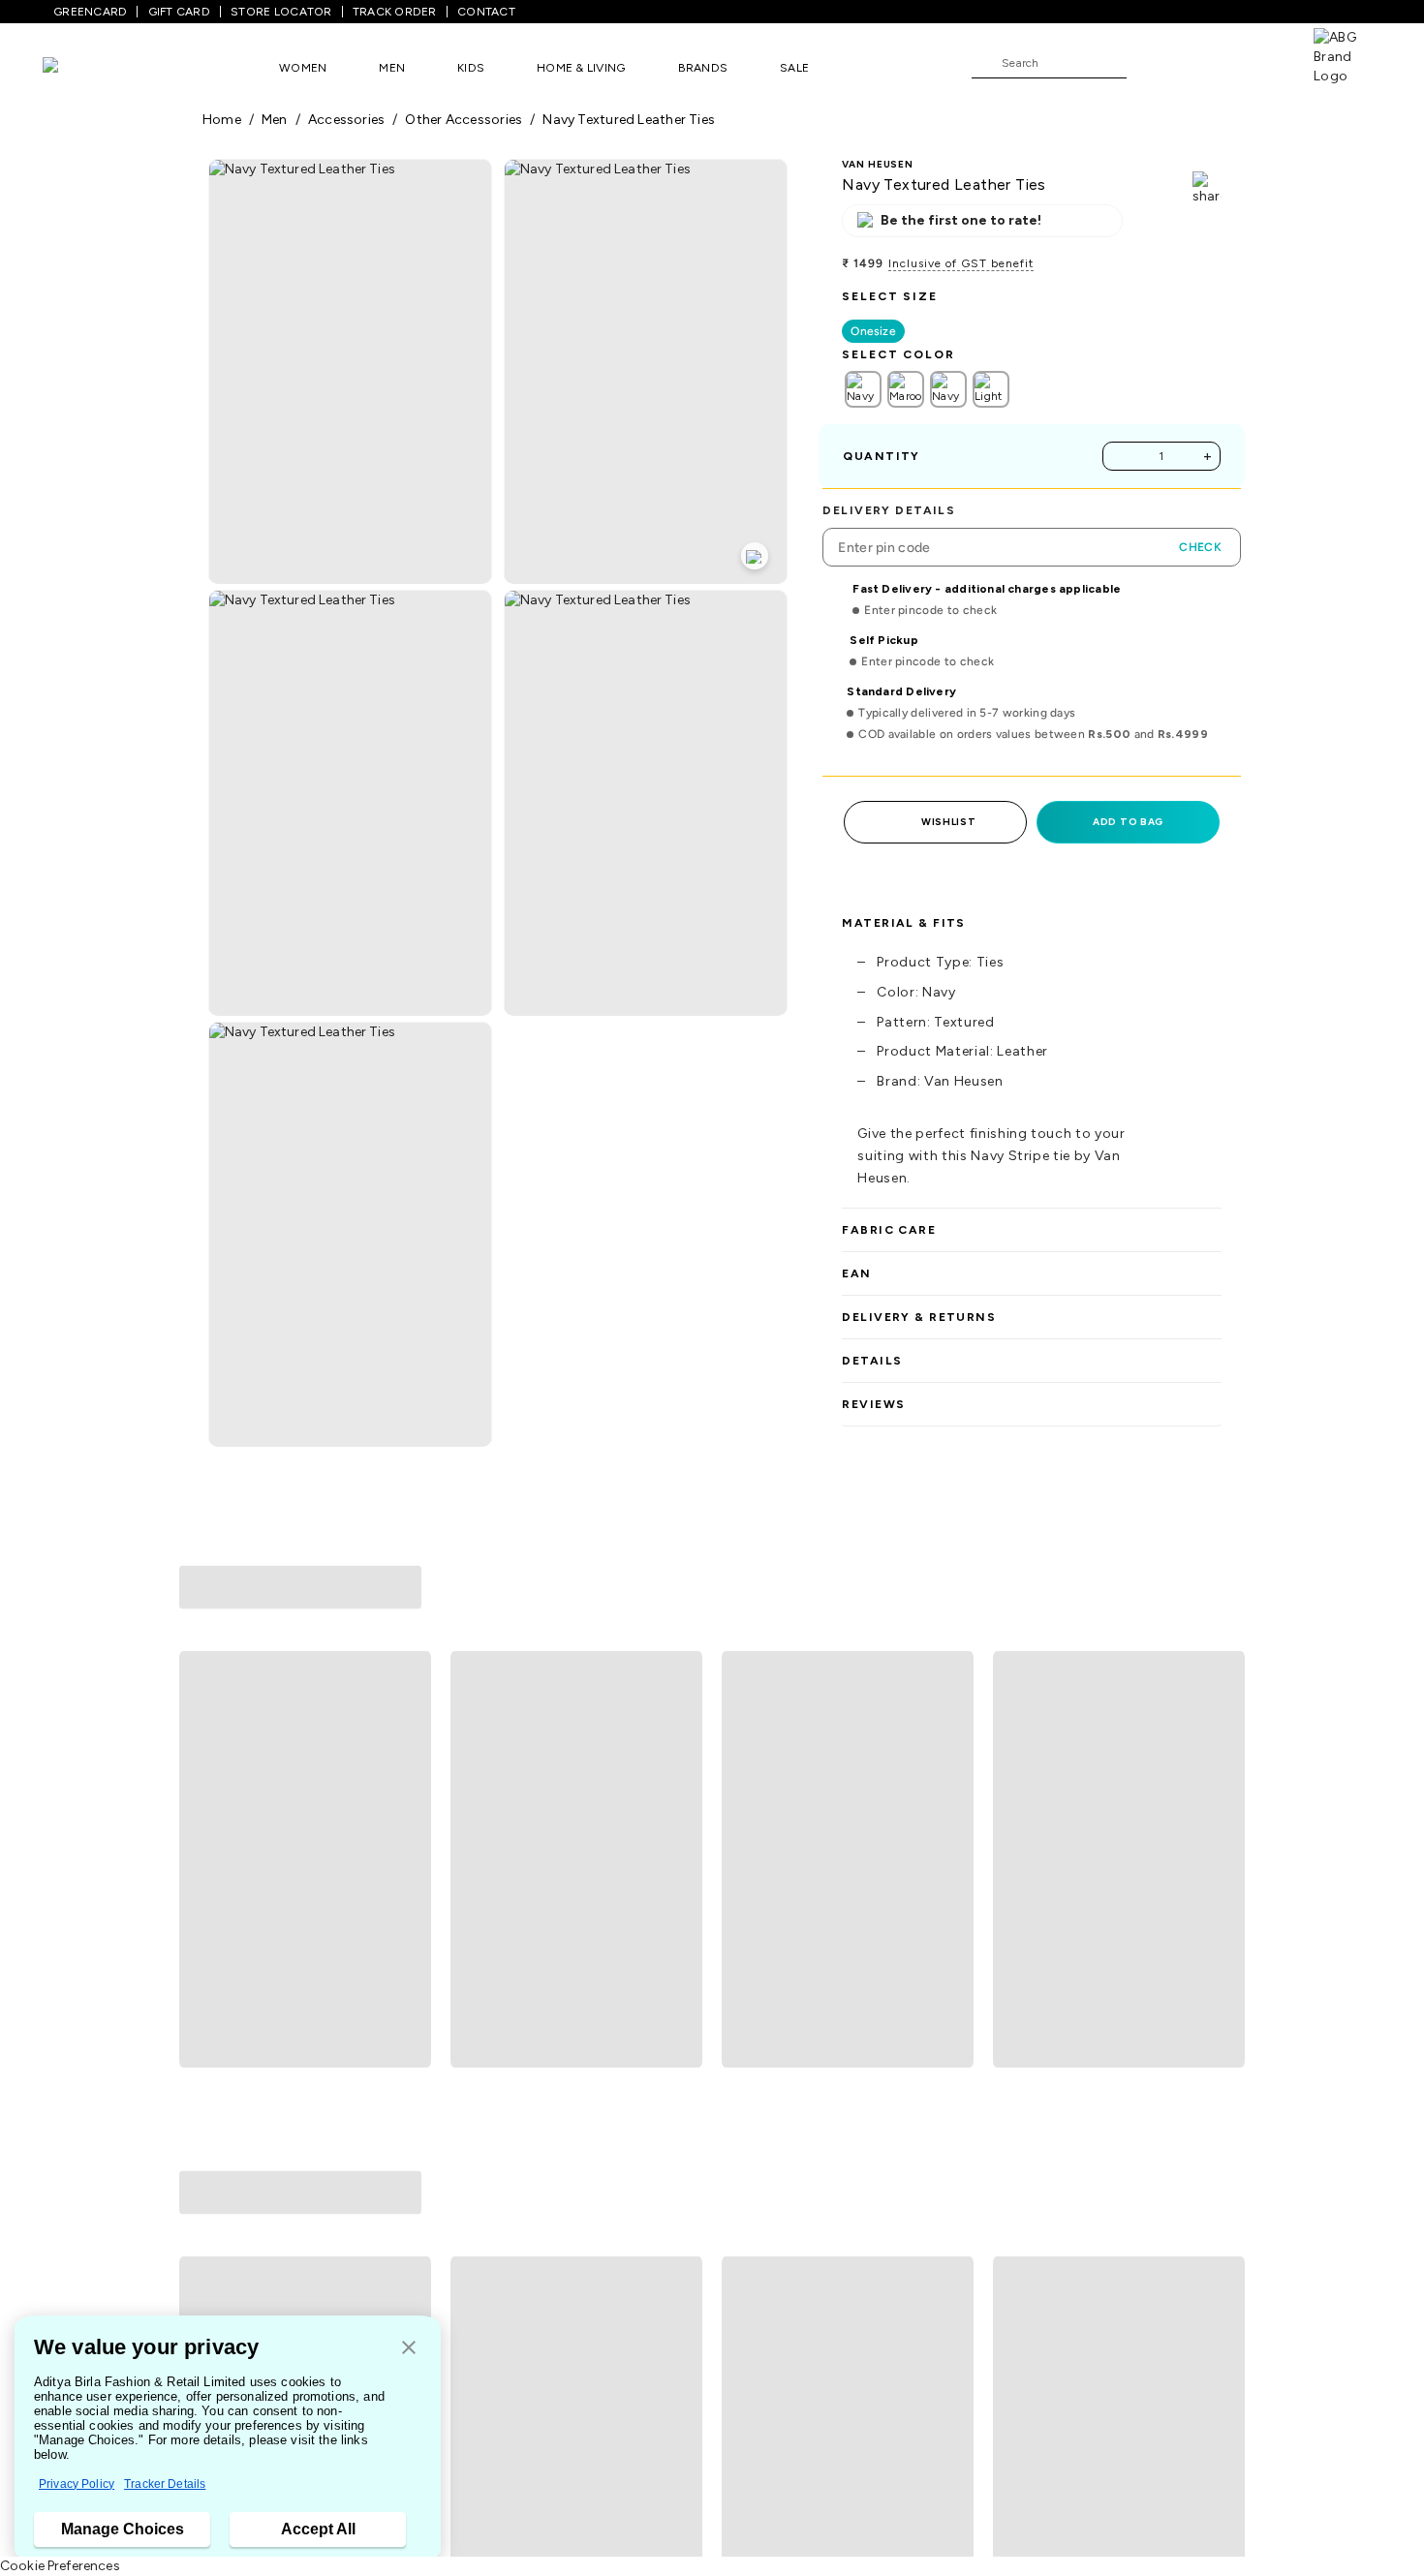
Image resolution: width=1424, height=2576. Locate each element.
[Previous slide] (202, 1716)
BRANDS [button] (703, 68)
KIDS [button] (471, 68)
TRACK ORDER (395, 12)
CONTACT (486, 12)
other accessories (464, 120)
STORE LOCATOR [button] (281, 12)
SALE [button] (794, 68)
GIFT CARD (179, 12)
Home (222, 120)
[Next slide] (1222, 1716)
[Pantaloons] (79, 67)
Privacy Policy (77, 2484)
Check (1200, 547)
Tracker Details (165, 2484)
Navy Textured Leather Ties (629, 120)
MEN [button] (392, 68)
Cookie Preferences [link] (60, 2566)
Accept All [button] (318, 2529)
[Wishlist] (1151, 64)
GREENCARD (90, 12)
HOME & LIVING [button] (581, 68)
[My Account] (1205, 62)
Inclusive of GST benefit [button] (961, 263)
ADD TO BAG (1128, 822)
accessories (346, 120)
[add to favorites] (408, 1879)
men (275, 120)
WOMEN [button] (303, 68)
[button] (409, 2349)
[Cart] (1258, 62)
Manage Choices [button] (123, 2529)
